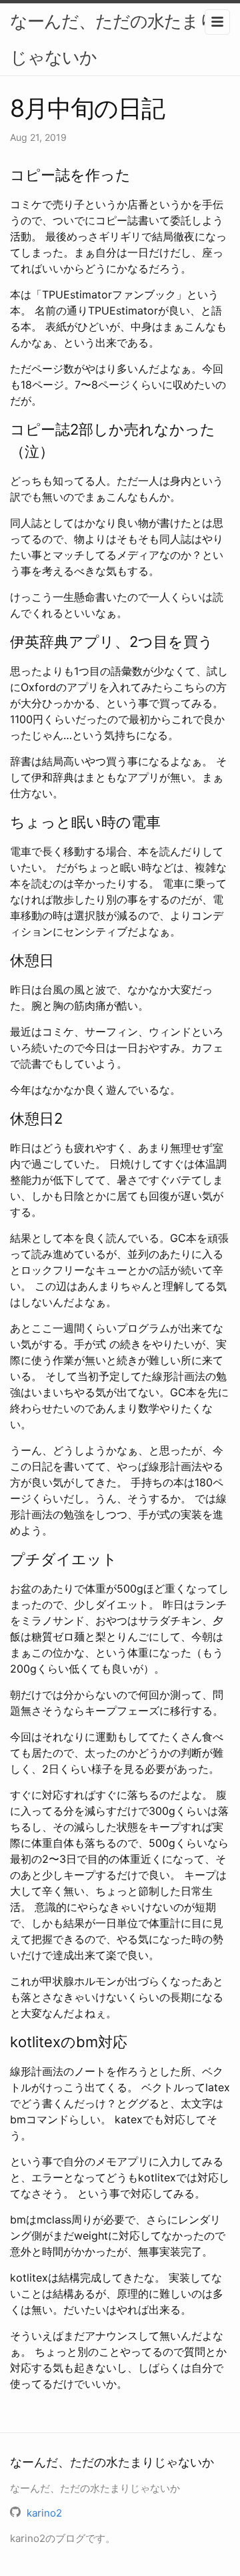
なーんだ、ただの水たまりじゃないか (113, 39)
